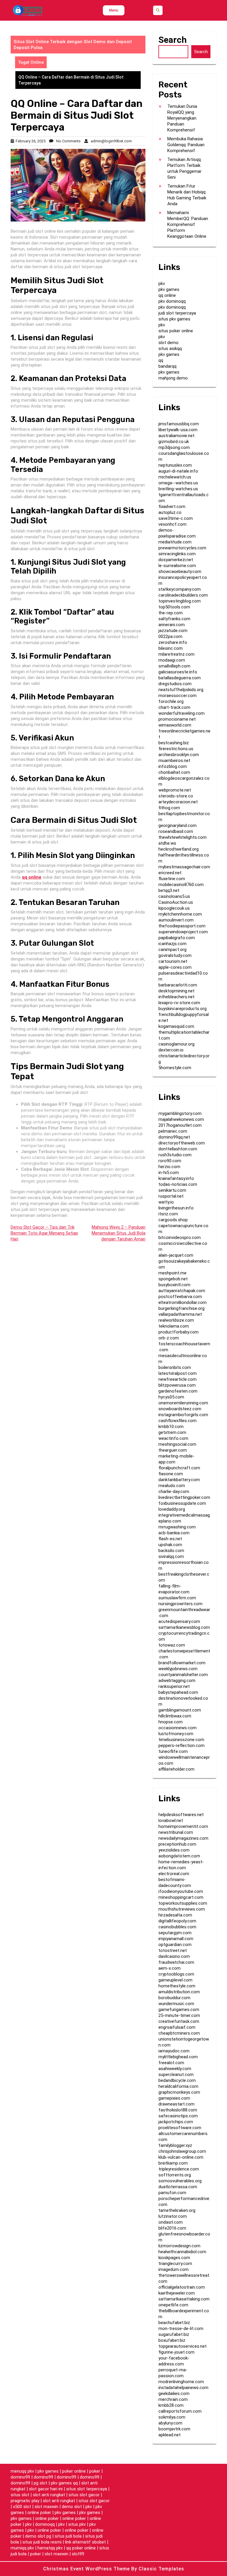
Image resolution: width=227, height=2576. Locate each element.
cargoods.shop (173, 1220)
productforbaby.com (179, 1332)
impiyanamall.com (176, 1939)
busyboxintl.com (174, 1285)
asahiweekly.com (175, 2069)
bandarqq (167, 366)
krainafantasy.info (176, 1178)
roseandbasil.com (176, 831)
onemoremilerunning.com (183, 1403)
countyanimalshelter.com (183, 1675)
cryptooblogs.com (176, 1974)
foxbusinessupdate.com (182, 1503)
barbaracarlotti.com (178, 985)
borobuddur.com (174, 1998)
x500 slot (22, 2507)
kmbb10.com (171, 1427)
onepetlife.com (173, 2305)
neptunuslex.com (175, 465)
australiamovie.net (176, 436)
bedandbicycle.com (177, 2080)
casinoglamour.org (176, 1044)
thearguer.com (173, 1450)
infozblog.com (173, 766)
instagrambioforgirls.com (183, 1415)
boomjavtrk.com (174, 2429)
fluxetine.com (172, 879)
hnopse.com (171, 1722)
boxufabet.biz (172, 2340)
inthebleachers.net (176, 997)
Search (173, 40)
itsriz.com (168, 1214)
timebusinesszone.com (181, 1740)
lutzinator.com (173, 2216)
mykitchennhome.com (180, 914)
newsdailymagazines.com (183, 1838)
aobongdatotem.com (179, 1856)
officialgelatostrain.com (182, 2287)
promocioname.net (177, 719)
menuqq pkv (22, 2471)
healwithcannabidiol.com (182, 2252)
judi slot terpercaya (177, 313)
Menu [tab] (114, 10)
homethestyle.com (177, 1986)
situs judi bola (68, 2536)
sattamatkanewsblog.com (184, 1627)
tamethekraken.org (177, 2210)
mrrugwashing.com (177, 1527)
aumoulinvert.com (176, 920)
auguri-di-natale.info (178, 471)
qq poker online (81, 2548)
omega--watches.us (178, 483)
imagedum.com (174, 2269)
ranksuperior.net (174, 1686)
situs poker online (176, 331)
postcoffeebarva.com (180, 1297)
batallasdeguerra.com (180, 678)
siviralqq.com (171, 1556)
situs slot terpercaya (87, 2489)
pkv (162, 284)
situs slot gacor (84, 2495)
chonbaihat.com (174, 772)
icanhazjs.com (172, 944)
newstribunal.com (176, 1832)
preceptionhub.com (177, 1844)
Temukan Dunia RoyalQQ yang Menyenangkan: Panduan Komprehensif (182, 118)
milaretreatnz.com (176, 654)
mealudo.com (172, 1486)
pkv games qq (64, 2483)
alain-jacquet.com (176, 1255)
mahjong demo (173, 378)
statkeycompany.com (180, 589)
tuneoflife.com (173, 1751)
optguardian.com (175, 1945)
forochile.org (171, 701)
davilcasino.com (174, 1956)
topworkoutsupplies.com (183, 1903)
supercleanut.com (176, 2075)
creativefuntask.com (179, 2021)
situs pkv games (174, 319)
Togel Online (31, 62)
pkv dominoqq (172, 301)
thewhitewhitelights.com (183, 837)
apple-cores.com (175, 967)
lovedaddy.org (172, 1509)
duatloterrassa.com (178, 2187)
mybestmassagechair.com (184, 867)
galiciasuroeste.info (178, 672)
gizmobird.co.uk (174, 442)
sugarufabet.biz (174, 2334)
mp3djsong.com (174, 447)
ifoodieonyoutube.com (181, 1891)
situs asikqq (170, 349)
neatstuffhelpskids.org (181, 690)
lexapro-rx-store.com (179, 1003)
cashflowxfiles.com (177, 1421)
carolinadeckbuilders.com (183, 595)
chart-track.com (174, 707)
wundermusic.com (176, 2004)
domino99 (20, 2477)
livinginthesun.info (176, 1208)
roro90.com (170, 1161)
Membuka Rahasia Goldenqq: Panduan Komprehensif (186, 145)
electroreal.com (174, 1874)
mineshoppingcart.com (181, 1897)
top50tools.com (174, 607)
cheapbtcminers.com (179, 2033)
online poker (39, 2513)
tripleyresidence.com (179, 2169)
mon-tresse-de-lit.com (181, 2329)
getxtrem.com (172, 1432)
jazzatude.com (173, 631)
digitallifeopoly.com (177, 1921)
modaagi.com (172, 660)
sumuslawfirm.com (177, 1598)
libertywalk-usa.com (178, 430)
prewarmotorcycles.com (182, 548)
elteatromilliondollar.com (183, 1302)
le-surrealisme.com (177, 566)
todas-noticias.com (178, 1184)
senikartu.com (172, 1190)
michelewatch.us (175, 477)
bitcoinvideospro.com (180, 1237)
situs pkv (77, 2524)
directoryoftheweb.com (182, 1143)
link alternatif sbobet (85, 2542)
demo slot (72, 2507)
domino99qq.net (174, 1137)
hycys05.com (171, 1397)
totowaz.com (172, 1645)
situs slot (20, 2495)
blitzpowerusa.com (177, 1385)
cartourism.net (173, 961)
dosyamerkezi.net (176, 560)
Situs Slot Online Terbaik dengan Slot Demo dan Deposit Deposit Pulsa (73, 45)
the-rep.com (171, 613)
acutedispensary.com (179, 1621)
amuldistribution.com (179, 1992)
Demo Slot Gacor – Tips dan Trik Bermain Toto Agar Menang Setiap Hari (44, 1233)
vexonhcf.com (172, 524)
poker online (74, 2471)
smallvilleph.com (174, 666)
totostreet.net (173, 1950)
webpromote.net (175, 790)
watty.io (166, 1202)
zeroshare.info (173, 642)
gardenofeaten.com (178, 1391)
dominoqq (45, 2524)
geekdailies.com (174, 2393)
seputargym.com (175, 1933)
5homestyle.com (175, 1068)
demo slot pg (38, 2536)
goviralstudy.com (175, 955)
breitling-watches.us (178, 489)
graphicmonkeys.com (179, 2092)
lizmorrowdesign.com (179, 2246)
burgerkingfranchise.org (181, 1308)
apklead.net (170, 2435)
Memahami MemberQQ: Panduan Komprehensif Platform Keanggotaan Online (188, 224)
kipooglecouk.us (174, 908)
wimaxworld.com (175, 725)
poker (95, 2471)
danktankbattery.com (179, 1480)
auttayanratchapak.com (182, 1291)
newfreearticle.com (177, 1379)
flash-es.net (170, 1539)
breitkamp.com (173, 2163)
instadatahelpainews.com (183, 2388)
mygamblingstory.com (180, 1113)
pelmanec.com (173, 1131)
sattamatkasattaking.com (184, 2299)
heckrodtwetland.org (179, 849)
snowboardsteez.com (180, 1409)
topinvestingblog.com (180, 601)
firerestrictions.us (176, 749)
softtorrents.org (175, 2175)
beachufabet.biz (174, 2323)
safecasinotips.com (178, 2116)
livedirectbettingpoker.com (184, 1497)
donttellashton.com (178, 1149)
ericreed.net (170, 873)
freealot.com (171, 2063)
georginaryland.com (177, 825)
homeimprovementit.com (183, 1826)
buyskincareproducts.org (183, 1009)
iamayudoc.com (174, 2051)
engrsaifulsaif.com (177, 2027)
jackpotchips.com (176, 2122)
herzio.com (169, 1167)
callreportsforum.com (180, 2411)
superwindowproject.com (183, 932)
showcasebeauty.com (180, 571)
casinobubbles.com (177, 1927)
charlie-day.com (174, 1491)
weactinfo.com (173, 1438)
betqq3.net (169, 890)
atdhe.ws (167, 843)
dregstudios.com (175, 684)
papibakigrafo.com (177, 938)
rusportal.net (171, 1196)
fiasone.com (171, 1474)
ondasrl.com (171, 2222)
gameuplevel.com (175, 1980)
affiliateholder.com (176, 1769)
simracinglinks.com (177, 554)
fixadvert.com (172, 507)
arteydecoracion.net (178, 802)
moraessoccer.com (177, 696)
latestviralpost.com (177, 1373)
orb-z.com (169, 1338)
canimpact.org (172, 950)
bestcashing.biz (174, 743)
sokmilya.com (172, 2417)
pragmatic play (25, 2501)
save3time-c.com (176, 518)
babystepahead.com (178, 1692)
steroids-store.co (176, 796)
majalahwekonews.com (181, 1119)
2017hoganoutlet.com (180, 1125)
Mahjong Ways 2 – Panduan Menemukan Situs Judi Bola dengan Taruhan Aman (119, 1233)
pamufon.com (172, 2193)
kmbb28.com (171, 2405)
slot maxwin (46, 2507)
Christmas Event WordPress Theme (87, 2569)
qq (161, 360)
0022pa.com (170, 636)
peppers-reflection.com (181, 1745)
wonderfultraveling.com (181, 713)
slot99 (78, 2554)
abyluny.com (170, 2423)
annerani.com (172, 625)
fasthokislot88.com (178, 2110)
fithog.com (169, 808)
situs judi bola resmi (42, 2542)
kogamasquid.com (176, 1026)
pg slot (40, 2483)
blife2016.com (172, 2228)
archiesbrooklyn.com (179, 755)
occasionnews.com (177, 1728)
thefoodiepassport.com (182, 926)
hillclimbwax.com (175, 1716)
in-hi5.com (169, 1173)
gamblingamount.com (180, 1710)
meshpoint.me (172, 1273)
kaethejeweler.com (177, 2293)
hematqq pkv (50, 2548)
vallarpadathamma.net (180, 1314)
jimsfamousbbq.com (179, 424)
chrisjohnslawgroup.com (182, 2151)
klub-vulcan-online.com (181, 2157)
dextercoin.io (171, 1050)
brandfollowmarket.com (182, 1663)
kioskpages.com (174, 2258)
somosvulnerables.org (180, 2181)
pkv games (169, 289)
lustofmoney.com (176, 1734)
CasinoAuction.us (176, 902)
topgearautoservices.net (183, 2346)
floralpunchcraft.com (179, 1468)
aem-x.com (170, 1968)
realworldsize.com (176, 1320)
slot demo (168, 343)
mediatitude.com (175, 542)
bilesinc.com (171, 648)
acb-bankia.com (174, 1533)
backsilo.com (171, 1551)
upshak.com (170, 1545)
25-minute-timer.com (179, 2015)
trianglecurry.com (175, 2264)
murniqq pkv (22, 2548)
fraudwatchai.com (176, 1962)
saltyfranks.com (174, 619)
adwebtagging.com (177, 1681)
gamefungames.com (179, 2010)
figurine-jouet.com (176, 2352)
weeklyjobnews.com (178, 1669)
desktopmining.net (176, 991)
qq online (167, 295)
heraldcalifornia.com (178, 2086)
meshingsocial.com (177, 1444)
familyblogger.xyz (175, 2145)
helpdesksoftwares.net (181, 1815)
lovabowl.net (171, 1821)
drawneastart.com (176, 2104)
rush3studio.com (175, 1155)
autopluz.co (170, 512)
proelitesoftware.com (180, 2128)
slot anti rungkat (49, 2495)
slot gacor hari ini (46, 2489)
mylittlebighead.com (178, 2057)
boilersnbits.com (175, 1367)
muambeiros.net (174, 761)
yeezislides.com (174, 1850)
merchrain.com (173, 2399)
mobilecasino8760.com (181, 885)
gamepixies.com (174, 2098)
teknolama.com (174, 1326)
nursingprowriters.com (180, 1604)
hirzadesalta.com (175, 1915)
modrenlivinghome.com (181, 2382)
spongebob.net (173, 1279)
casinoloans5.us (174, 896)
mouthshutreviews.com (182, 1909)
